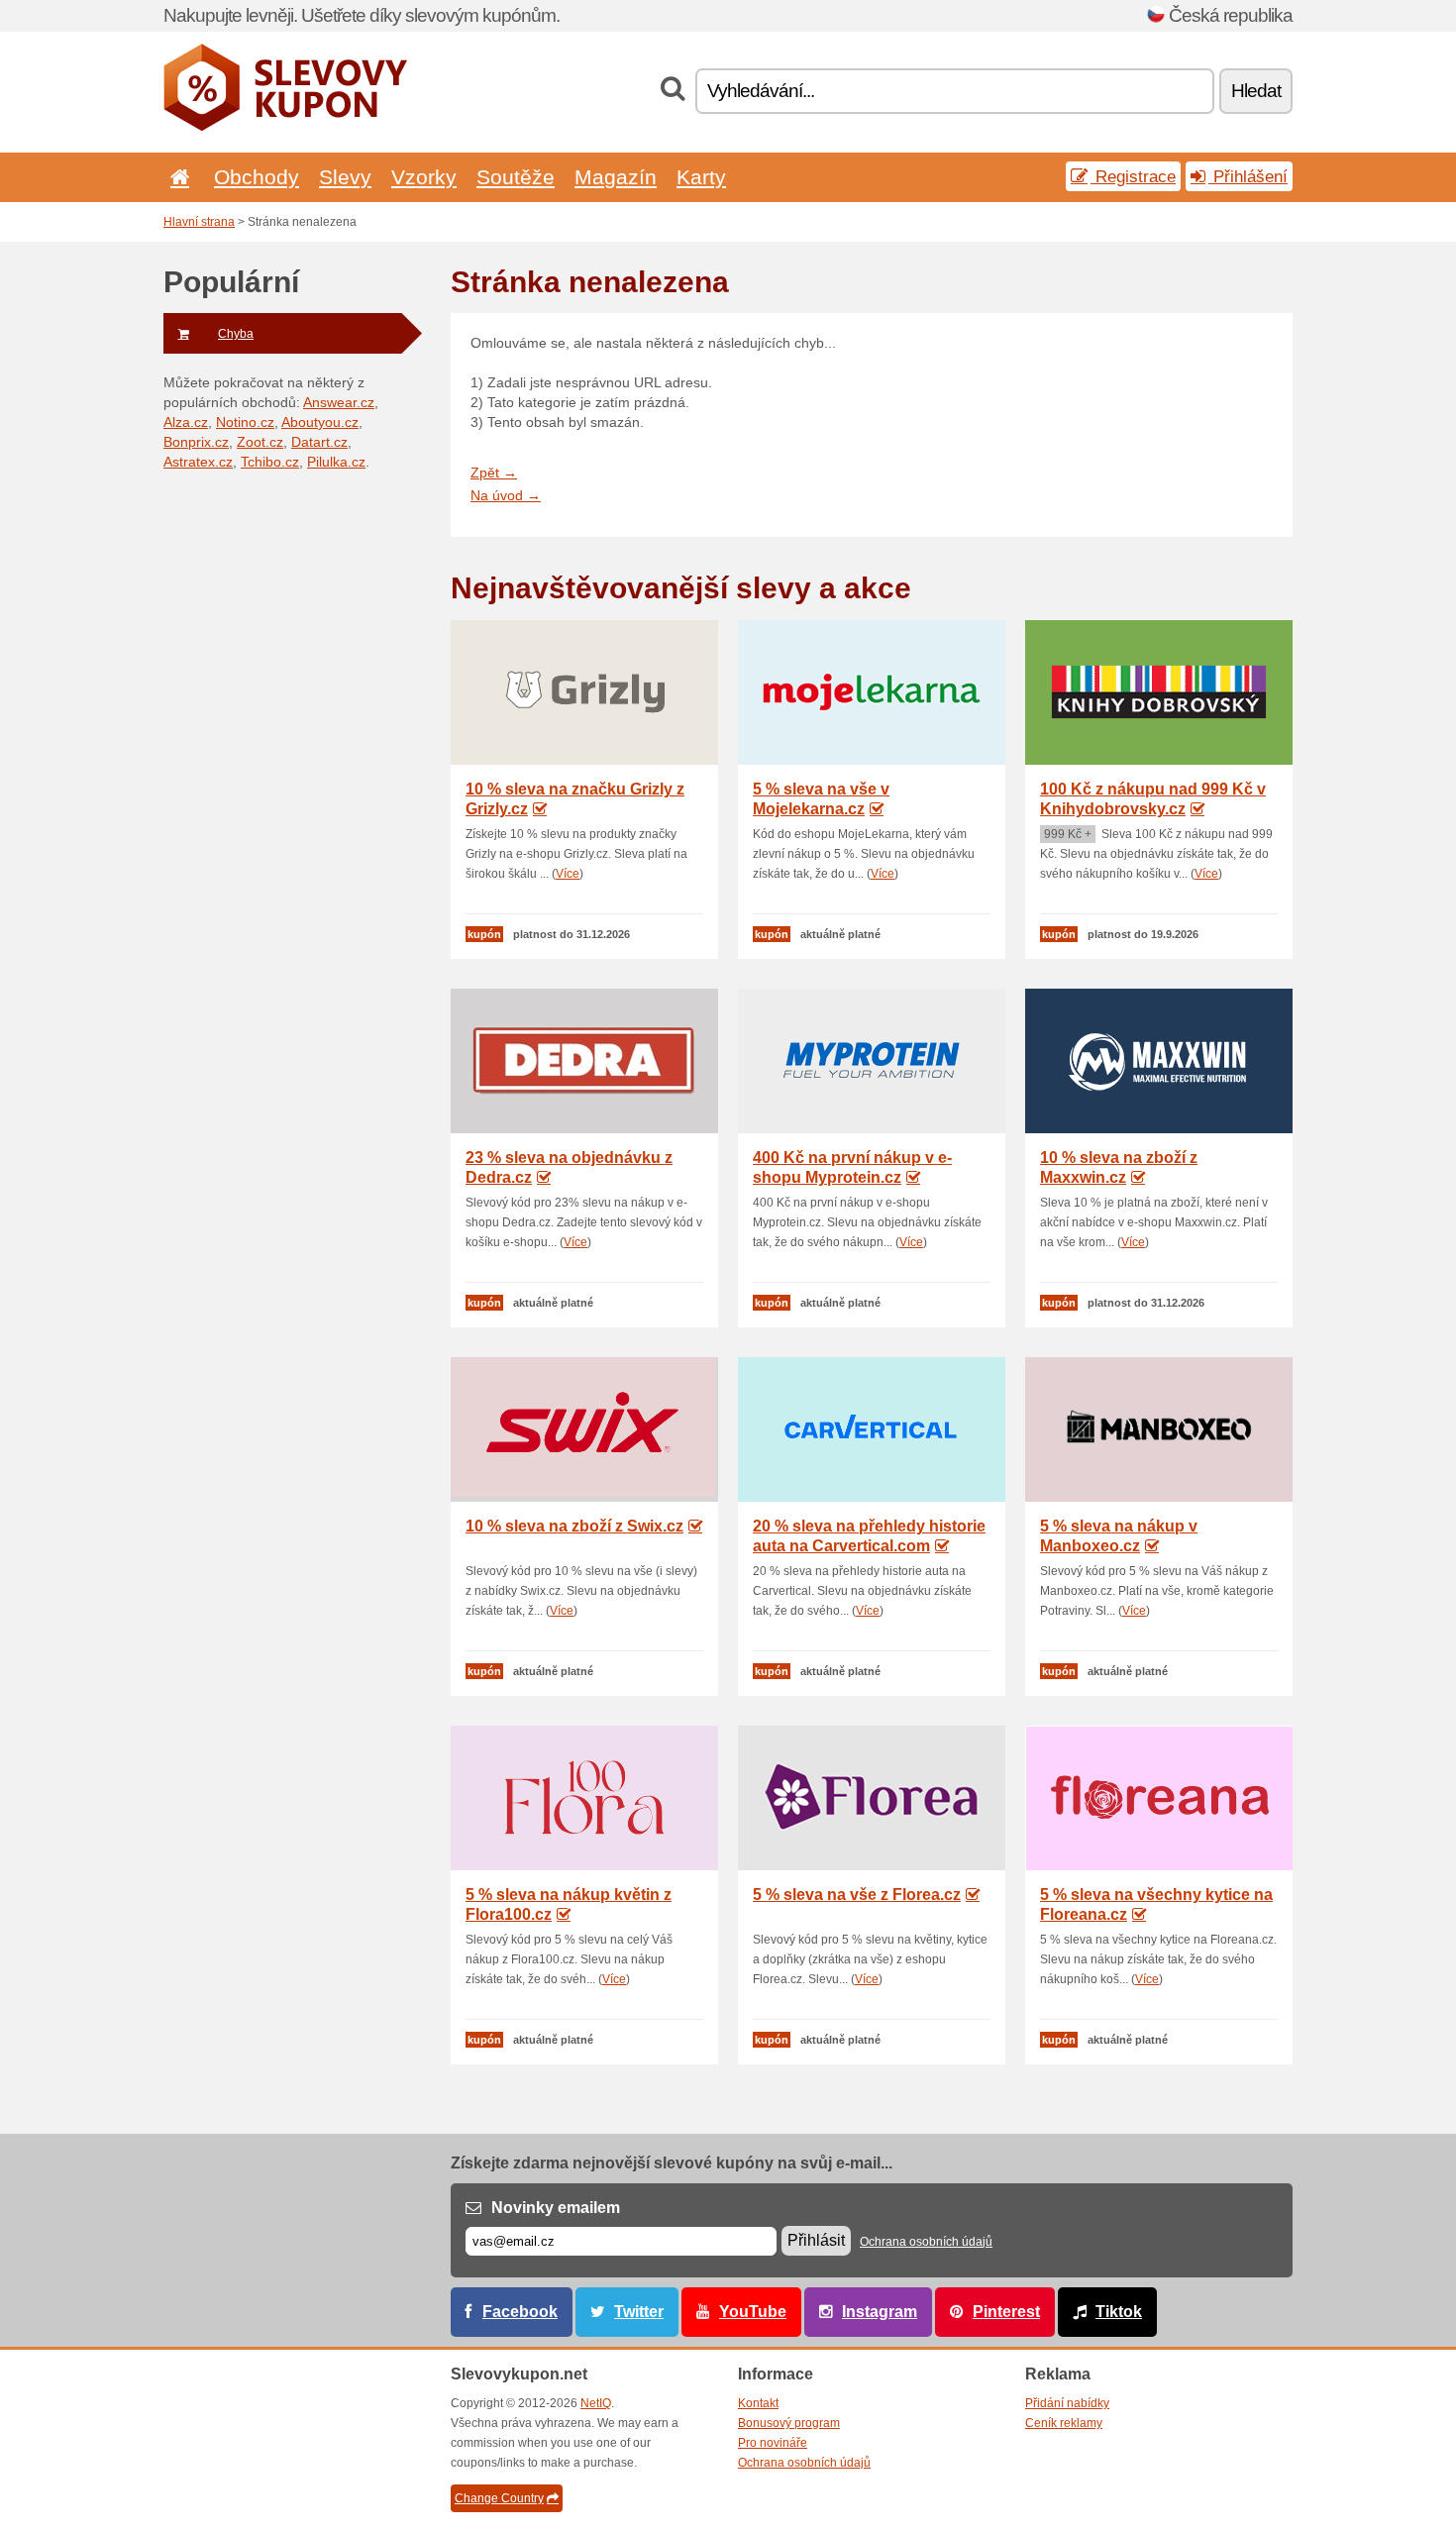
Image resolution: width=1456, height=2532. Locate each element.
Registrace (1133, 176)
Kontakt (758, 2403)
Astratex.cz (198, 462)
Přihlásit (816, 2240)
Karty (701, 177)
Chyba (236, 334)
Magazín (616, 177)
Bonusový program (789, 2423)
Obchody (257, 177)
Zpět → (494, 473)
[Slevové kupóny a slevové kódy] (286, 127)
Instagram (880, 2312)
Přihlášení (1248, 176)
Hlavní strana (199, 222)
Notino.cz (245, 422)
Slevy (345, 177)
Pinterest (1006, 2312)
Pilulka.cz (336, 462)
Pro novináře (773, 2443)
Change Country (499, 2498)
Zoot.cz (260, 442)
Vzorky (424, 177)
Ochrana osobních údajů (926, 2242)
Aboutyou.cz (320, 422)
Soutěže (516, 177)
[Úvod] (176, 177)
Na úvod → (506, 495)
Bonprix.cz (196, 442)
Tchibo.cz (270, 462)
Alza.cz (186, 422)
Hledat (1256, 91)
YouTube (753, 2312)
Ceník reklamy (1064, 2423)
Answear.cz (339, 402)
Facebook (520, 2312)
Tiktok (1119, 2312)
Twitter (639, 2312)
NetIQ (596, 2403)
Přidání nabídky (1067, 2403)
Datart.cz (319, 442)
